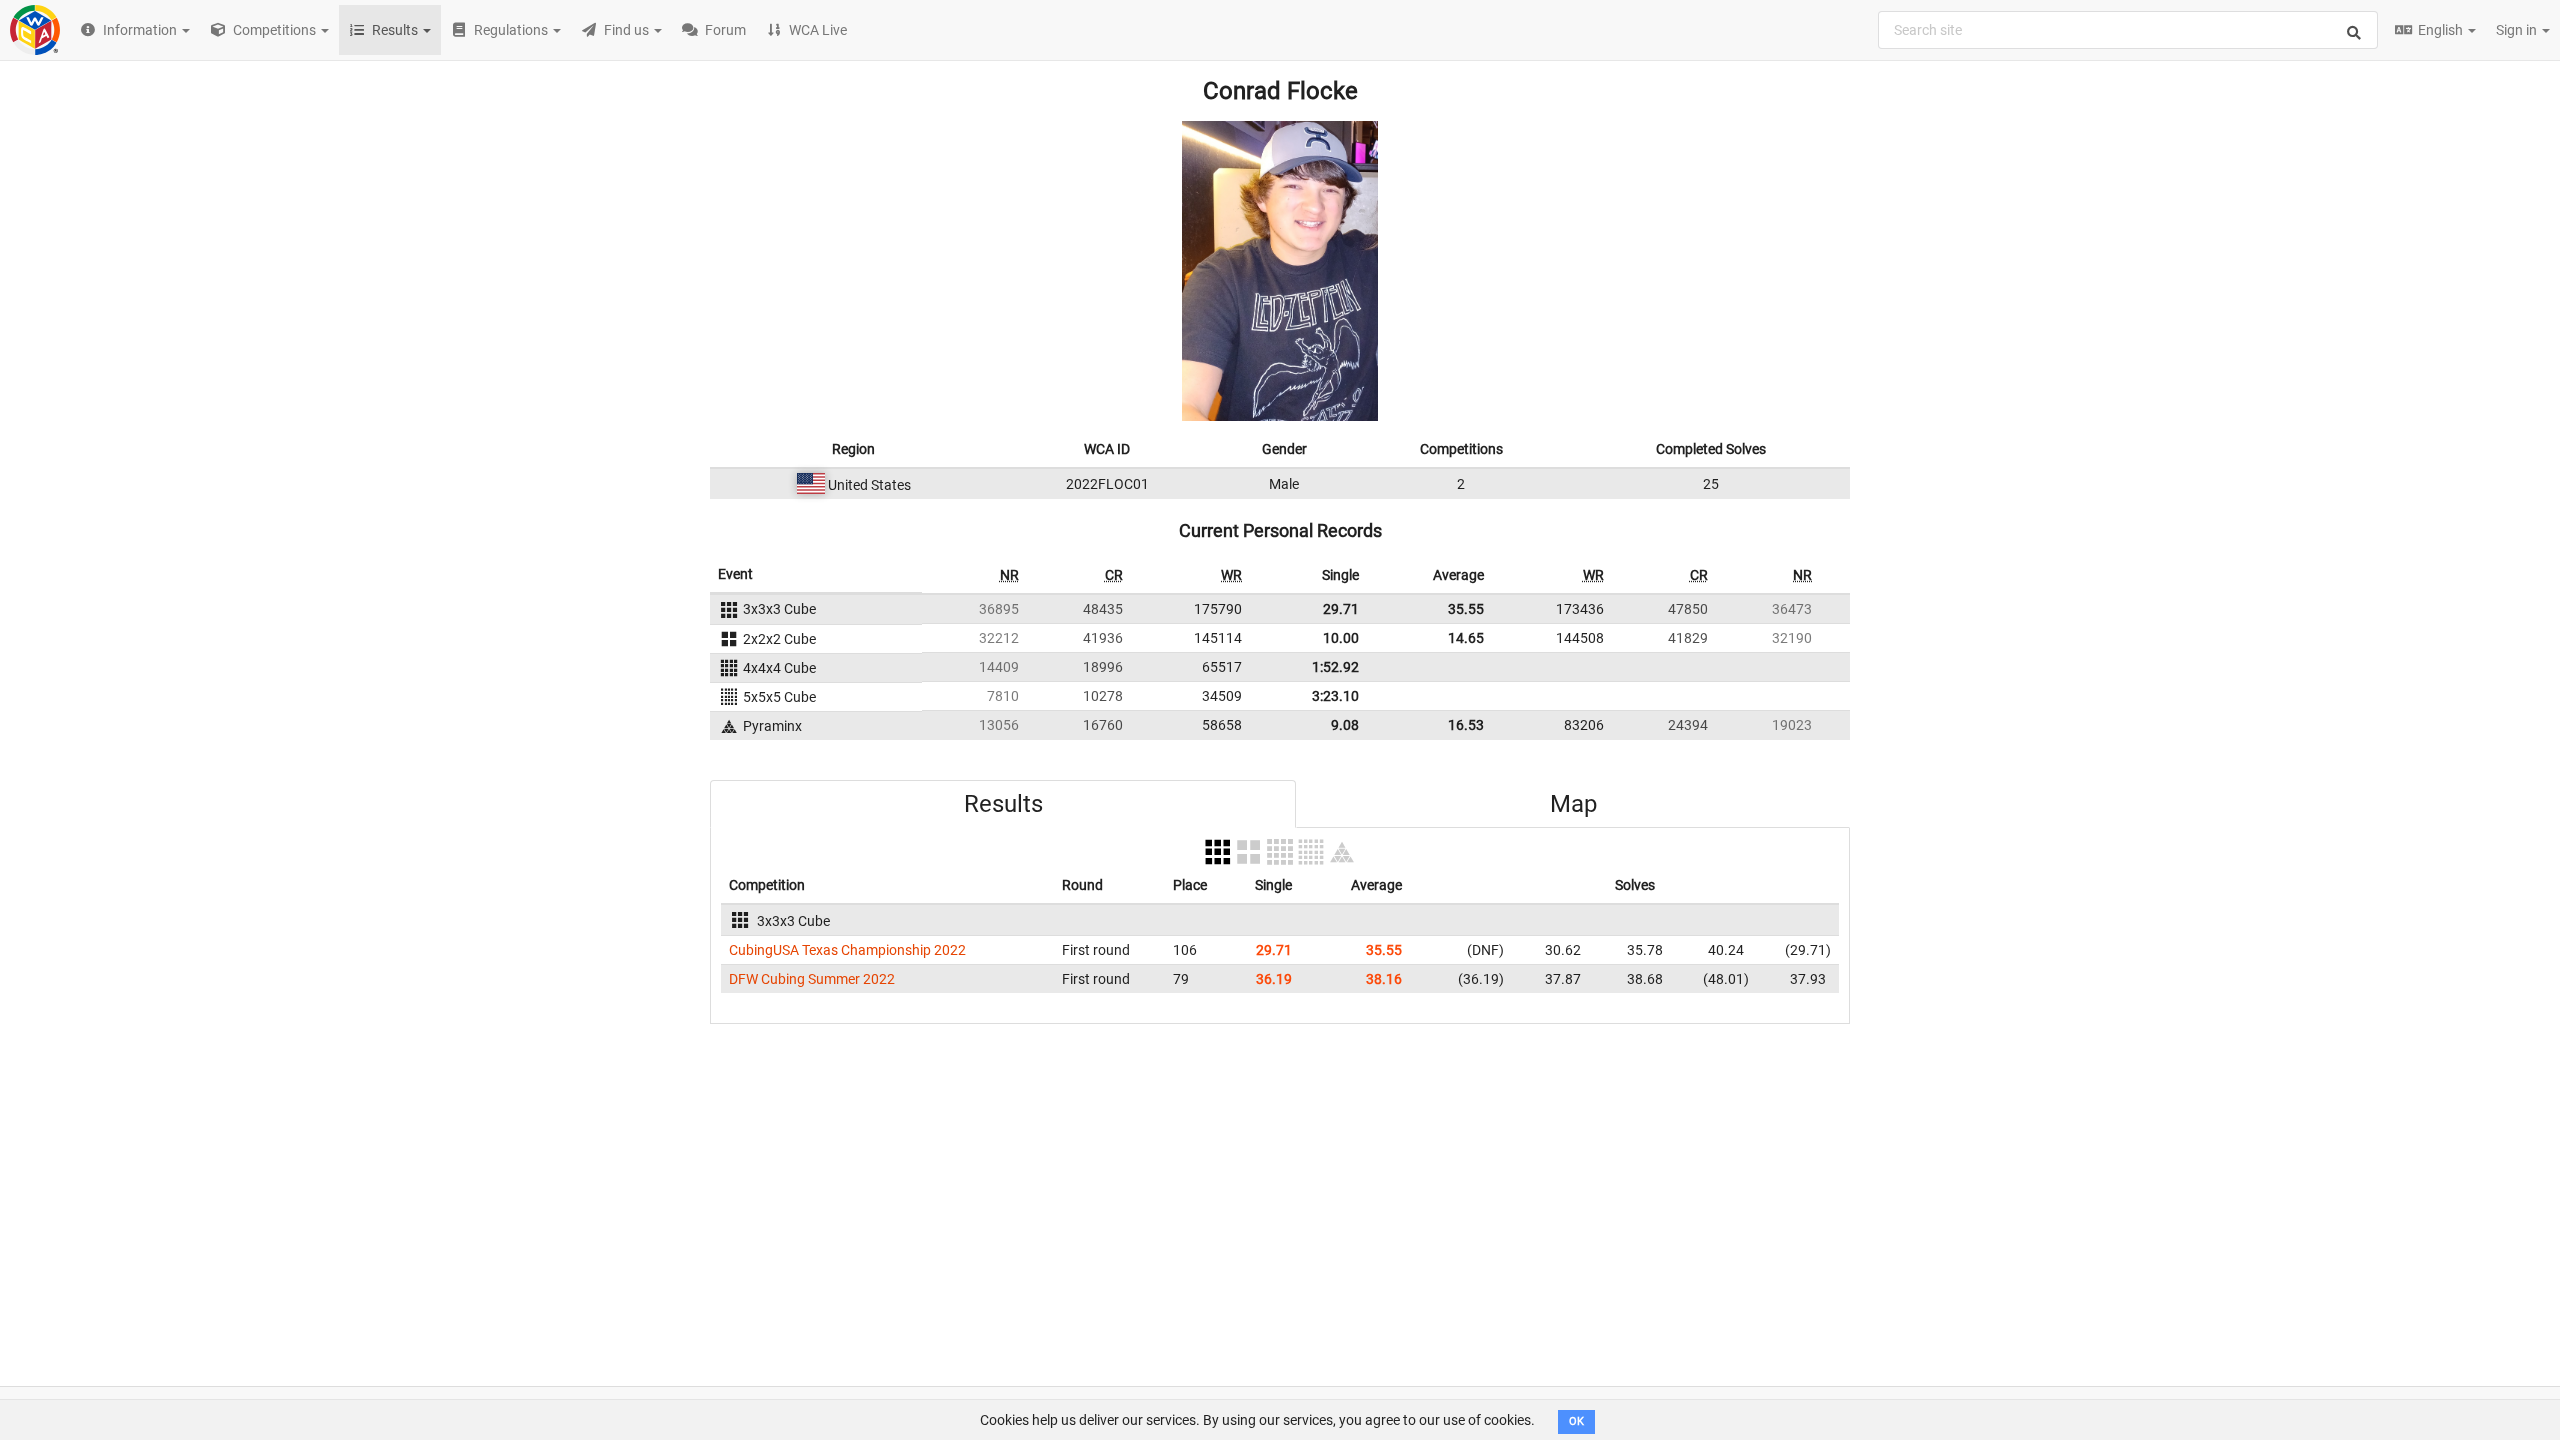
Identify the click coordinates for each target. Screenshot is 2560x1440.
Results (1003, 804)
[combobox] (2128, 30)
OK (1576, 1421)
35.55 (1466, 609)
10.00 (1341, 638)
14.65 (1466, 638)
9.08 (1345, 725)
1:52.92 (1335, 667)
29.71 (1341, 609)
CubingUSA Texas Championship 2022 (847, 950)
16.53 (1466, 725)
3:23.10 (1335, 696)
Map (1573, 804)
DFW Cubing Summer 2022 (812, 979)
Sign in (2518, 30)
